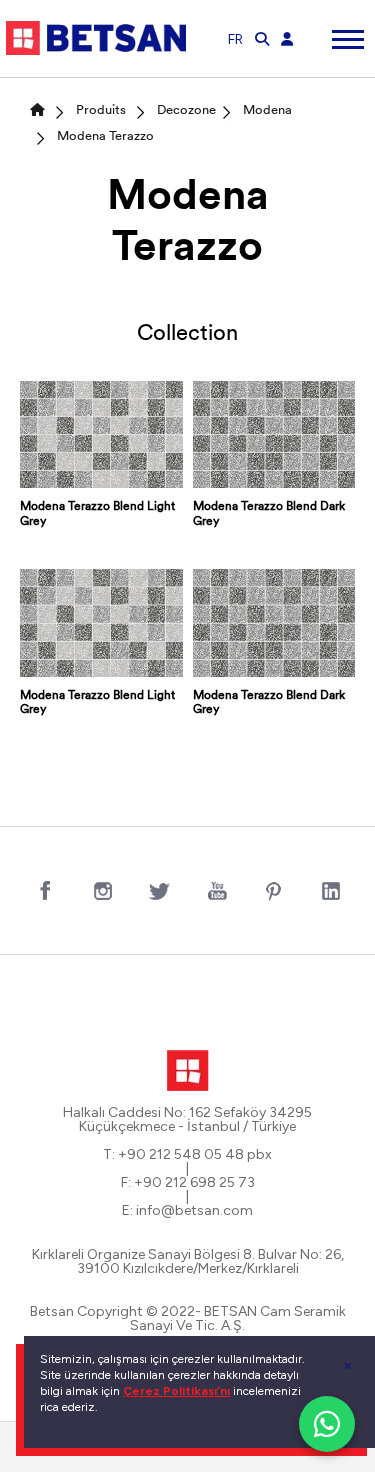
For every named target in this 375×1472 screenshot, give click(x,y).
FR (235, 39)
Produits (101, 110)
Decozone (186, 110)
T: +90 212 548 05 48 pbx (187, 1155)
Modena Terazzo (105, 136)
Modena (267, 110)
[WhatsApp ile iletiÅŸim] (327, 1424)
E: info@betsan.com (187, 1211)
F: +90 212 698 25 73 (188, 1183)
